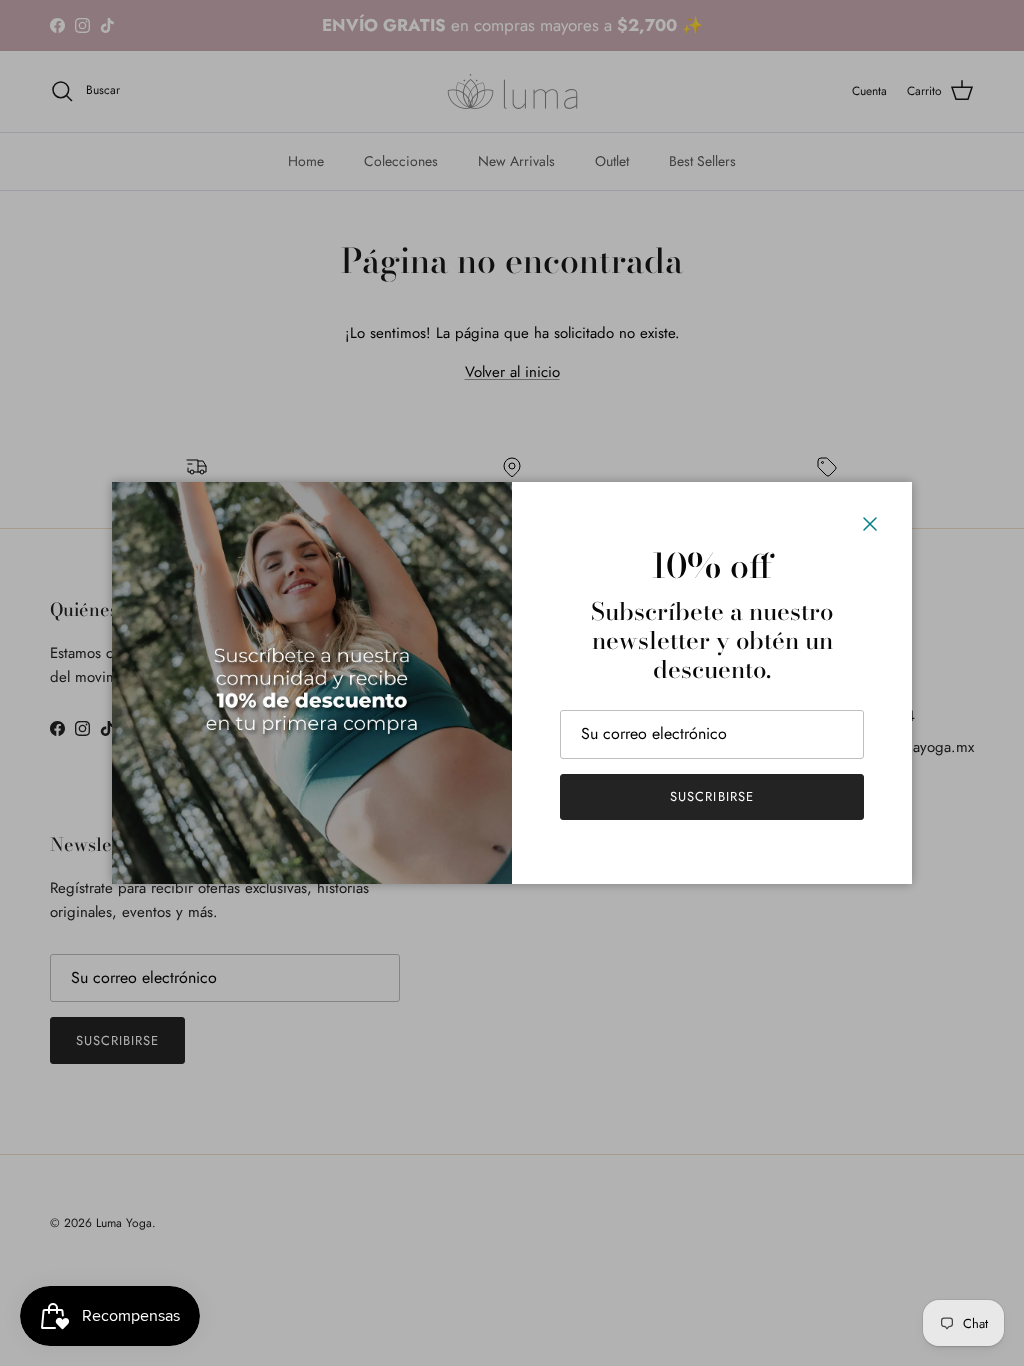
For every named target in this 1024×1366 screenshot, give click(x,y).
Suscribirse (711, 796)
